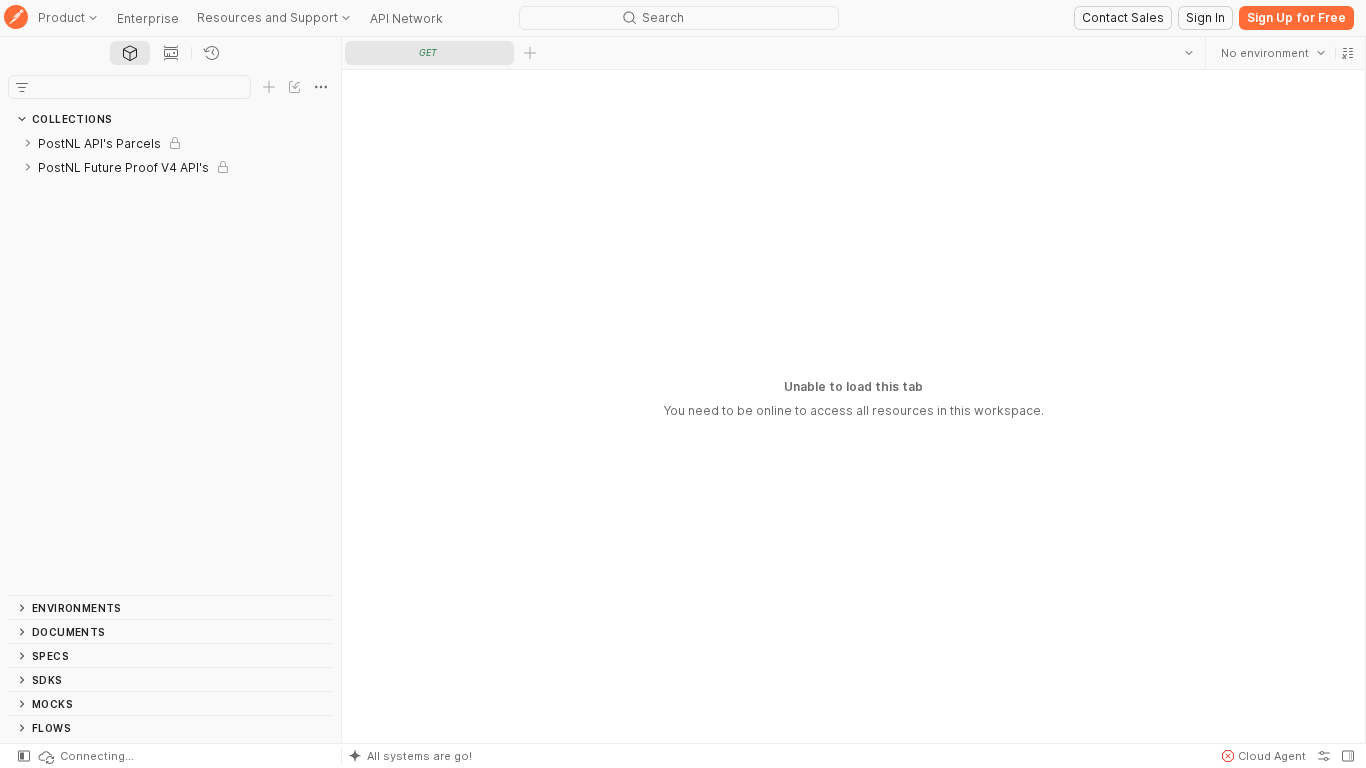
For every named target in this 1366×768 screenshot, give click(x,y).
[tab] (130, 53)
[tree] (170, 363)
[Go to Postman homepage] (16, 18)
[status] (85, 756)
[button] (1348, 53)
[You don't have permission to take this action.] (530, 53)
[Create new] (269, 87)
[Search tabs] (1189, 53)
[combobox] (1273, 53)
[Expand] (28, 143)
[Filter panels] (22, 87)
